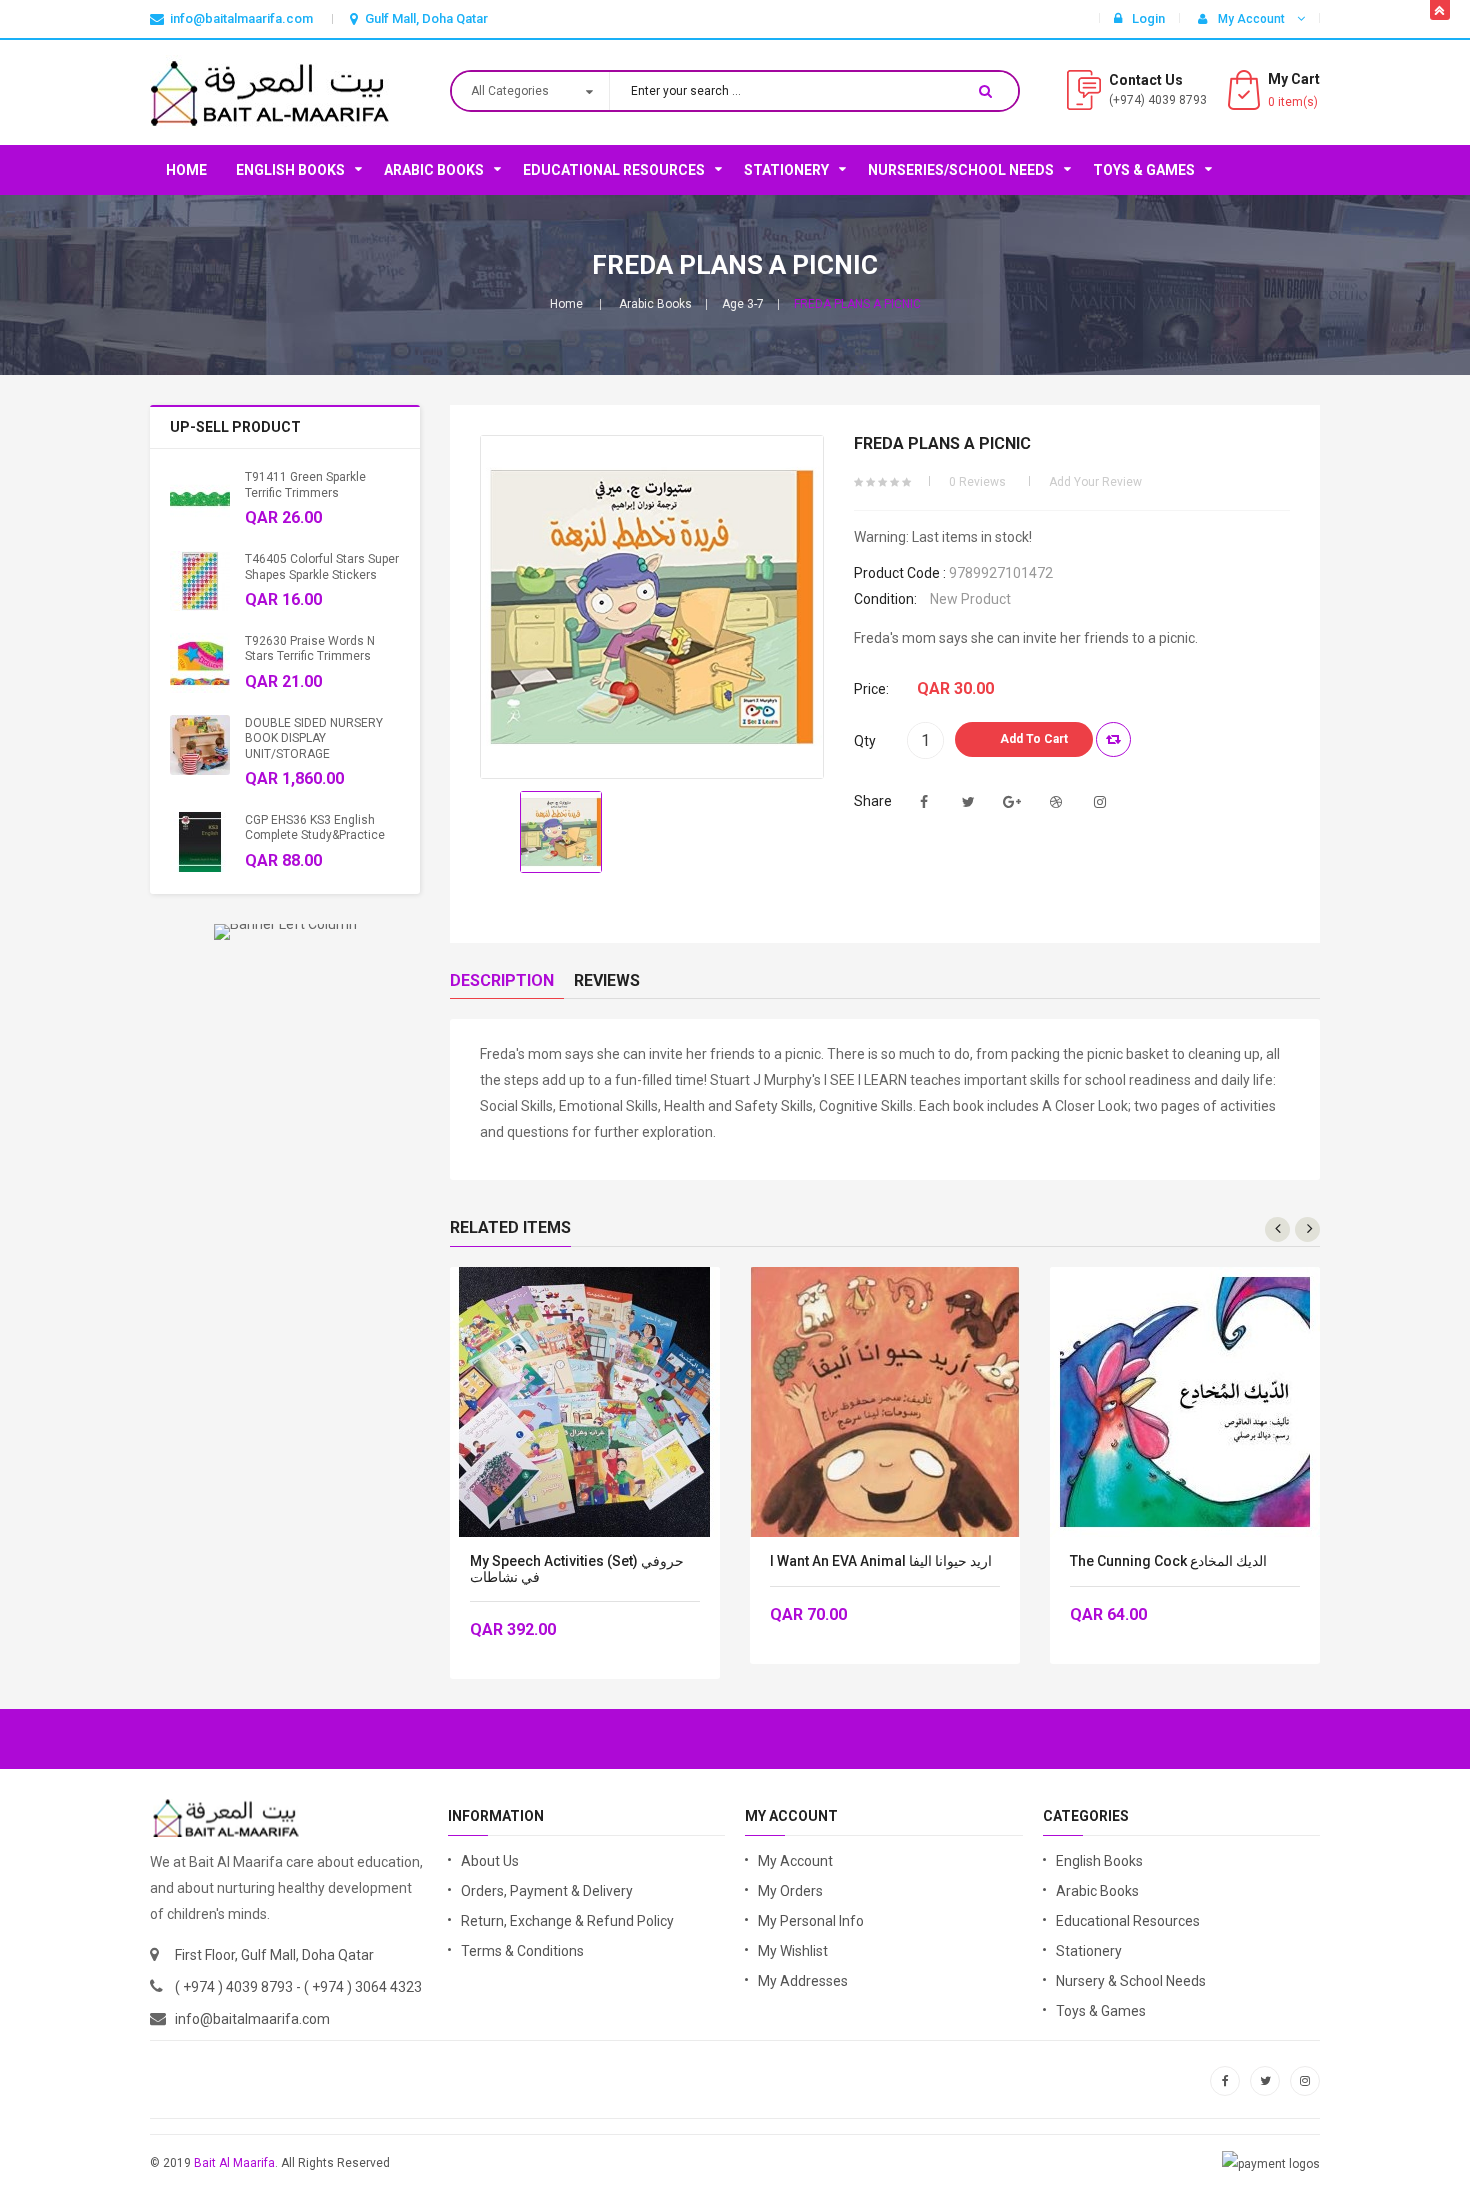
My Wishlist (793, 1951)
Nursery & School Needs (1131, 1981)
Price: (871, 689)
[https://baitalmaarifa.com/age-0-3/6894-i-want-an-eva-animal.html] (885, 1402)
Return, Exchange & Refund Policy (567, 1921)
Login (1148, 18)
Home (186, 170)
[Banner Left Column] (285, 932)
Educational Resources (614, 170)
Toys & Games (1144, 170)
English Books (290, 170)
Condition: (885, 599)
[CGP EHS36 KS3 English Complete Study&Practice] (200, 842)
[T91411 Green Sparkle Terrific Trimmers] (200, 499)
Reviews (607, 980)
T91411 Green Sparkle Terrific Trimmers (305, 484)
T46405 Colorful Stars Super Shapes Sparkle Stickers (322, 566)
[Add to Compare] (1113, 739)
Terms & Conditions (522, 1951)
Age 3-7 (743, 304)
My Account (795, 1861)
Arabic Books (434, 170)
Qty (865, 741)
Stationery (786, 170)
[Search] (985, 91)
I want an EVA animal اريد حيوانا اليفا (881, 1561)
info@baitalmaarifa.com (252, 2019)
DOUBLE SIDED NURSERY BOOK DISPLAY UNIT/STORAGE (314, 738)
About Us (490, 1861)
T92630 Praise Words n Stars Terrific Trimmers (310, 648)
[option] (561, 832)
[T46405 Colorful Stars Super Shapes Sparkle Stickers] (200, 581)
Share (873, 801)
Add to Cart (1034, 739)
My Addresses (803, 1981)
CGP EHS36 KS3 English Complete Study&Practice (315, 827)
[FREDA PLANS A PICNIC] (561, 832)
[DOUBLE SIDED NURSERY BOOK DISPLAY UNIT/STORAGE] (200, 745)
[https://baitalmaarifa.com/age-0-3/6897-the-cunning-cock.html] (1185, 1402)
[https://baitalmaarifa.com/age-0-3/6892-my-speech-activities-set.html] (585, 1402)
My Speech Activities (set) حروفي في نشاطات (577, 1569)
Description (502, 980)
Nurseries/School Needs (961, 170)
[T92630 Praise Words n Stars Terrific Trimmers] (200, 663)
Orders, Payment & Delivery (547, 1891)
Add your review (1095, 482)
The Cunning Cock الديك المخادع (1168, 1561)
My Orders (790, 1891)
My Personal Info (811, 1921)
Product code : (900, 573)
